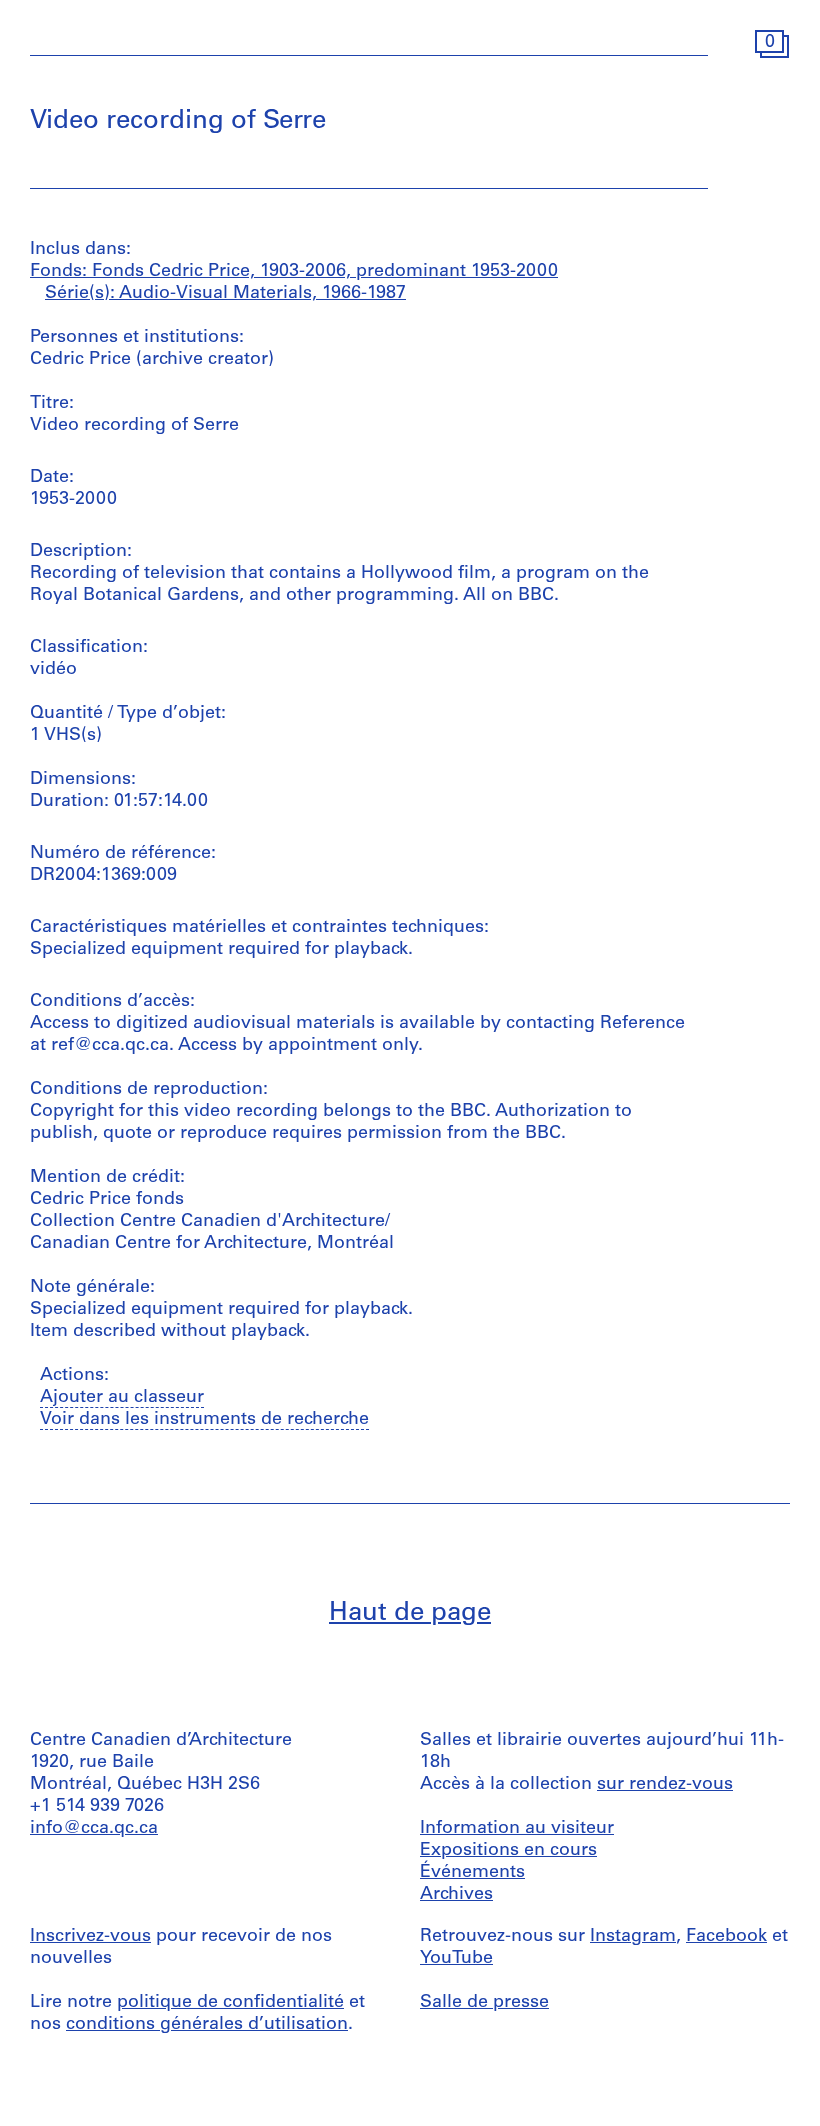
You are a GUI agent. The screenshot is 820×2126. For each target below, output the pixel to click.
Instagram (633, 1937)
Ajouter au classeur (122, 1398)
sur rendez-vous (665, 1785)
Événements (472, 1873)
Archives (456, 1895)
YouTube (456, 1959)
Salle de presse (484, 2003)
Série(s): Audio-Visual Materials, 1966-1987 (225, 294)
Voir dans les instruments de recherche (204, 1420)
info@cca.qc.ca (94, 1829)
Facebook (726, 1937)
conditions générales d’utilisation (207, 2025)
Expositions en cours (508, 1851)
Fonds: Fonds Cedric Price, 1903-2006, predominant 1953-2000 (294, 272)
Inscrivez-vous (90, 1937)
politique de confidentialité (230, 2003)
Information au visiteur (517, 1829)
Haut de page (410, 1613)
